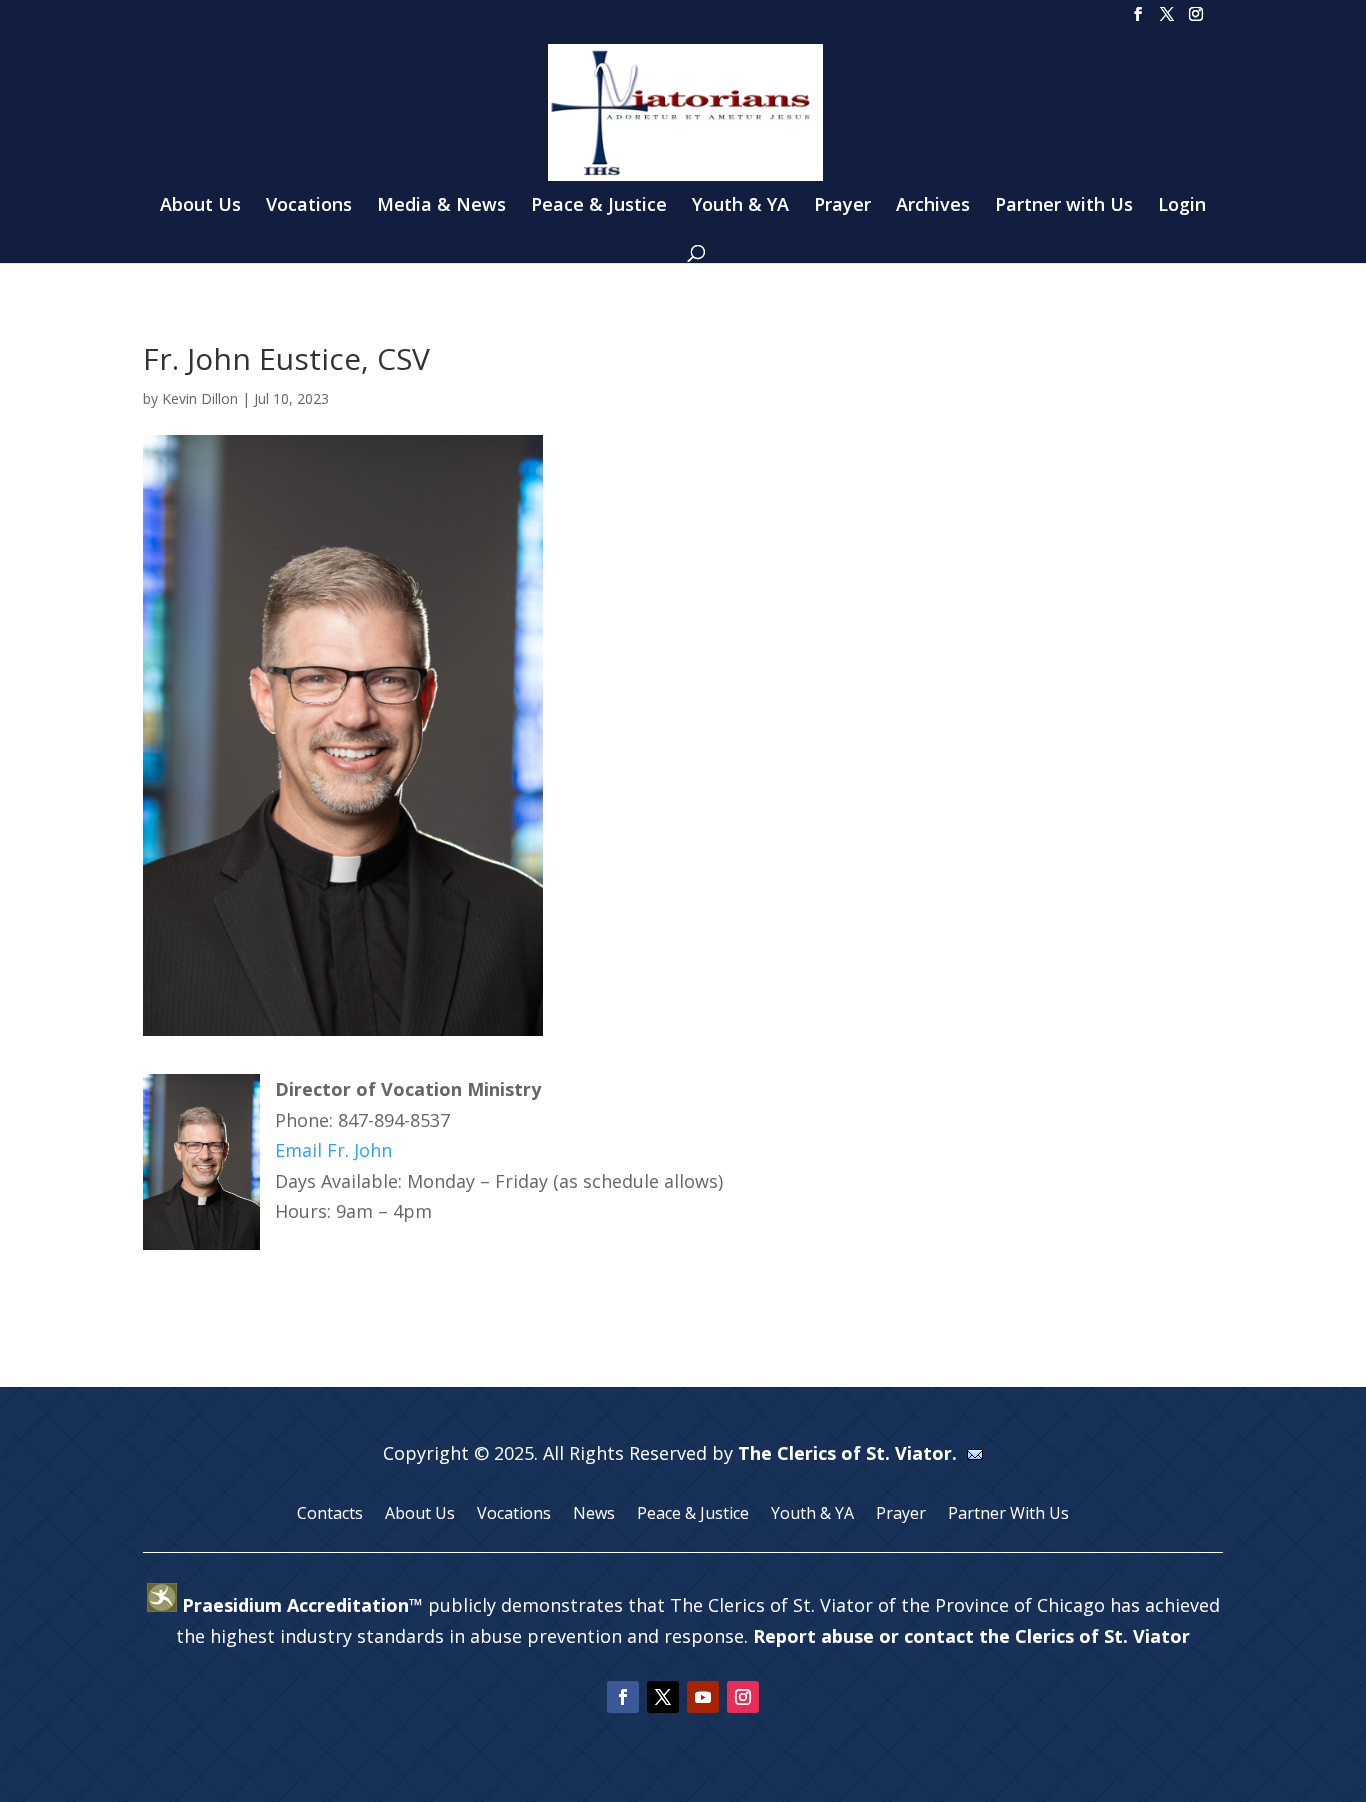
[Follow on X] (663, 1697)
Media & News (441, 206)
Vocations (309, 206)
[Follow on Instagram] (743, 1697)
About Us (200, 206)
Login (1182, 206)
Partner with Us (1064, 206)
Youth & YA (740, 206)
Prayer (842, 206)
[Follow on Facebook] (623, 1697)
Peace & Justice (599, 206)
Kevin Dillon (200, 398)
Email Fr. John (333, 1150)
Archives (933, 206)
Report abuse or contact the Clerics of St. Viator (971, 1636)
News (594, 1515)
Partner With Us (1008, 1515)
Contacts (330, 1515)
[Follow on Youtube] (703, 1697)
